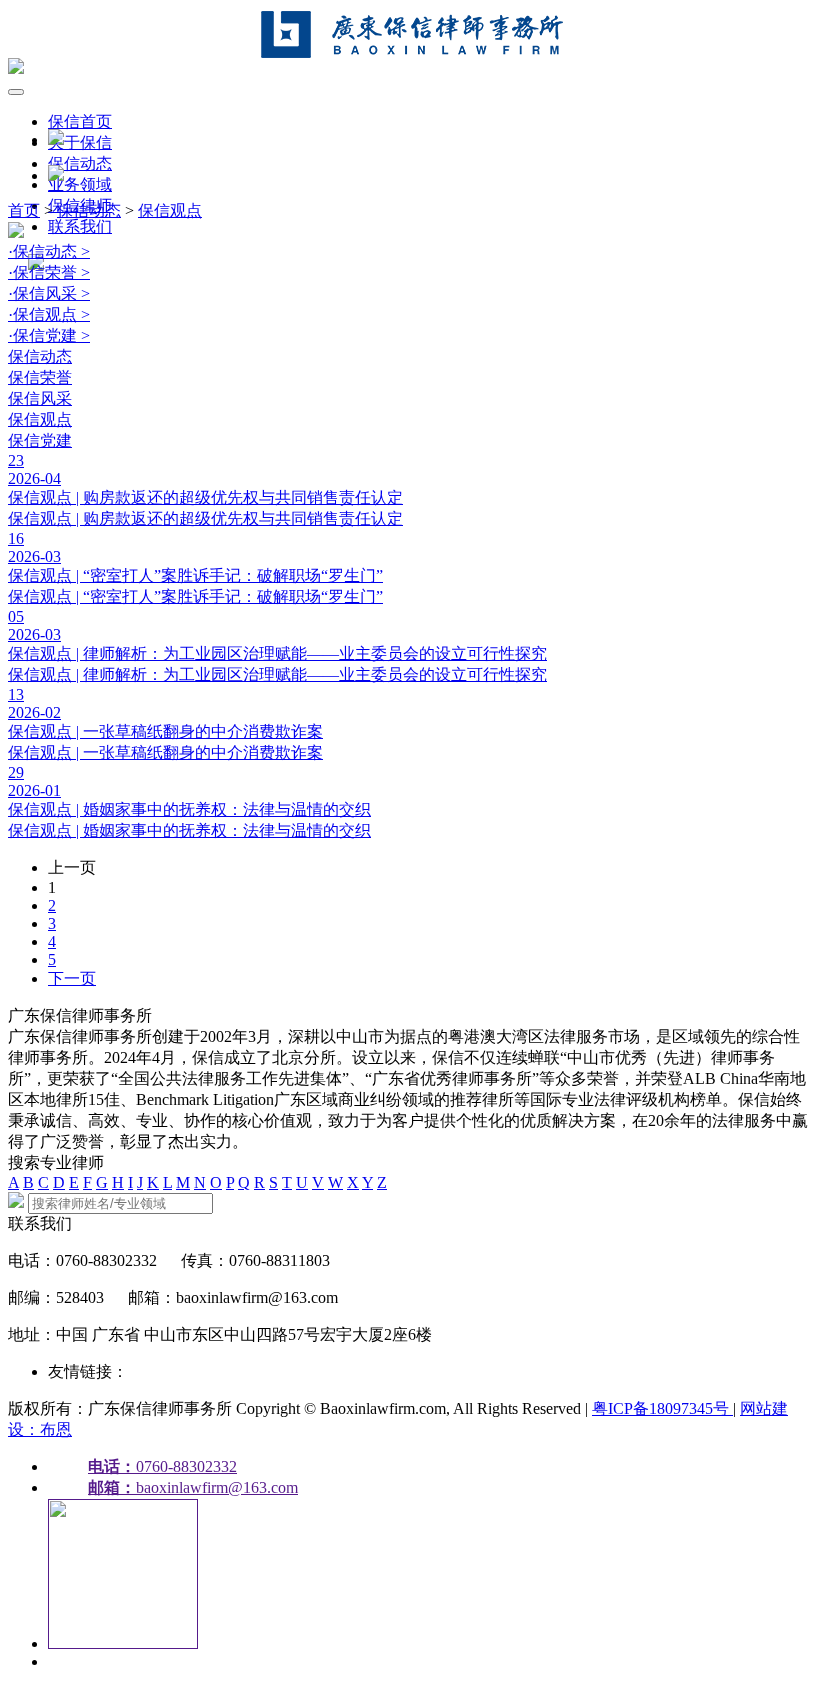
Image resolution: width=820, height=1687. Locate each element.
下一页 (72, 978)
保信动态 (80, 163)
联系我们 (80, 226)
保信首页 (80, 121)
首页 (24, 210)
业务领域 (80, 184)
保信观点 (170, 210)
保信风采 (40, 398)
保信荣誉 (40, 377)
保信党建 (40, 440)
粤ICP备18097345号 (662, 1408)
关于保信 (80, 142)
